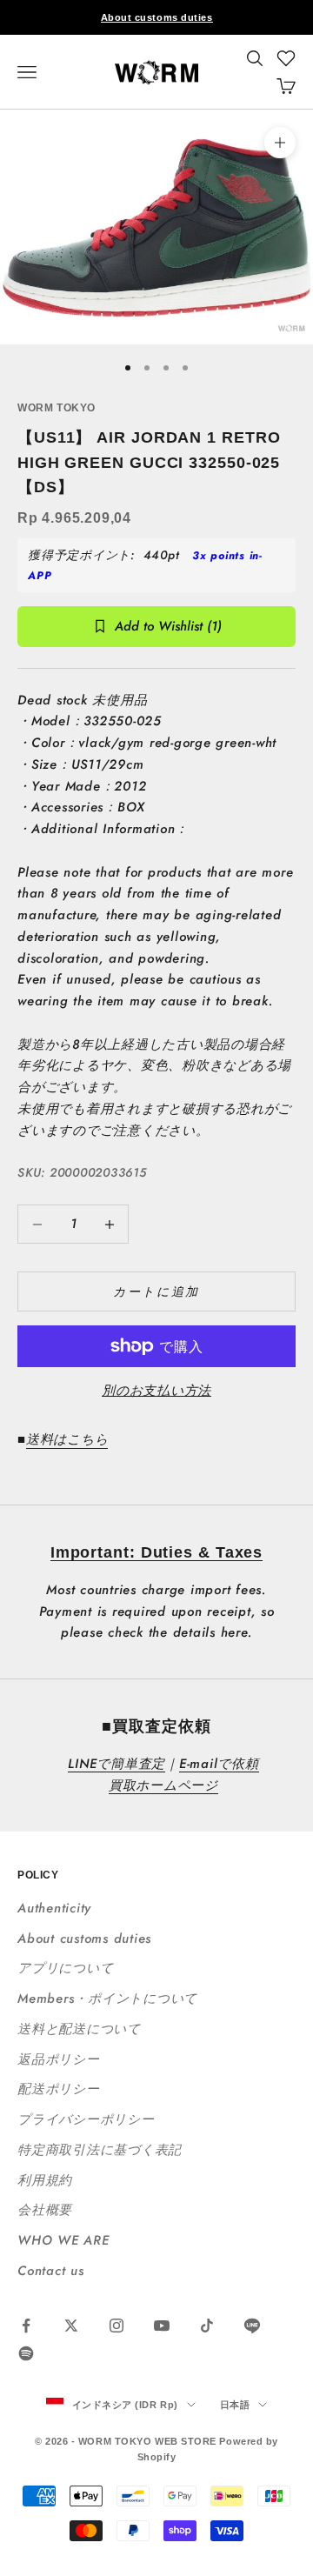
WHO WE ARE (63, 2240)
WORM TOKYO (57, 408)
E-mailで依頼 (219, 1764)
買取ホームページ (163, 1785)
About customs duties (157, 17)
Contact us (51, 2271)
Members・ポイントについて (107, 1999)
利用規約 (45, 2180)
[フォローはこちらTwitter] (71, 2326)
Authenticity (54, 1908)
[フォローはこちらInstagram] (117, 2326)
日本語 (235, 2405)
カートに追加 (156, 1291)
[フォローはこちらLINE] (252, 2326)
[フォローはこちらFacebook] (26, 2326)
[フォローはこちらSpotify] (26, 2353)
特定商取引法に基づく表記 (100, 2150)
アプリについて (65, 1968)
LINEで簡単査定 (117, 1764)
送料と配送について (79, 2029)
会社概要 (45, 2210)
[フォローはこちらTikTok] (207, 2326)
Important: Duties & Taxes (157, 1552)
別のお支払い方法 (156, 1391)
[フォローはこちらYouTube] (162, 2326)
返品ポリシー (59, 2059)
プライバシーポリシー (86, 2119)
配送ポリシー (59, 2089)
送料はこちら (67, 1439)
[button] (286, 58)
